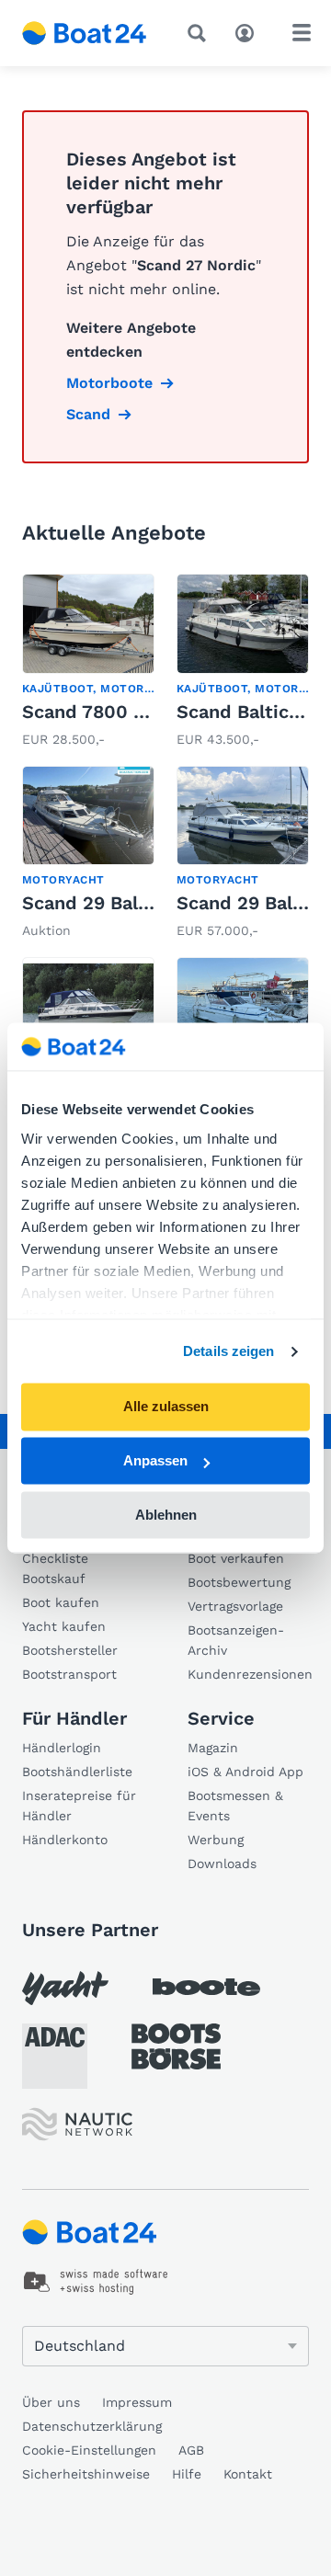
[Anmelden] (249, 31)
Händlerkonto (65, 1840)
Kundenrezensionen (248, 1674)
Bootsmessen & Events (235, 1806)
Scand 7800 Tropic (106, 712)
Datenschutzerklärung (92, 2426)
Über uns (51, 2402)
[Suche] (200, 33)
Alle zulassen (166, 1407)
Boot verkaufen (236, 1558)
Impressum (137, 2402)
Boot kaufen (61, 1602)
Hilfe (187, 2474)
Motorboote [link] (109, 383)
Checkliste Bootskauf (55, 1568)
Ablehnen (166, 1515)
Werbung (216, 1840)
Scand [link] (88, 414)
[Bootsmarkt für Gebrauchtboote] (85, 33)
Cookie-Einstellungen (89, 2450)
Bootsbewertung (239, 1582)
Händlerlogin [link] (62, 1748)
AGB (191, 2450)
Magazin (213, 1748)
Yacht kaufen (64, 1626)
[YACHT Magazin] (65, 1988)
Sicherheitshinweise (86, 2474)
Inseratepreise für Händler (79, 1806)
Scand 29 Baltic (92, 903)
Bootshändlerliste (77, 1772)
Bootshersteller (70, 1650)
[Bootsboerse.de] (176, 2046)
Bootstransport (69, 1674)
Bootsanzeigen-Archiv (236, 1640)
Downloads (222, 1864)
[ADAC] (55, 2056)
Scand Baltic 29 (246, 712)
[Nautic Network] (77, 2124)
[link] (88, 662)
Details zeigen (228, 1351)
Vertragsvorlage (235, 1606)
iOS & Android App (245, 1772)
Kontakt (248, 2474)
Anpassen (155, 1461)
